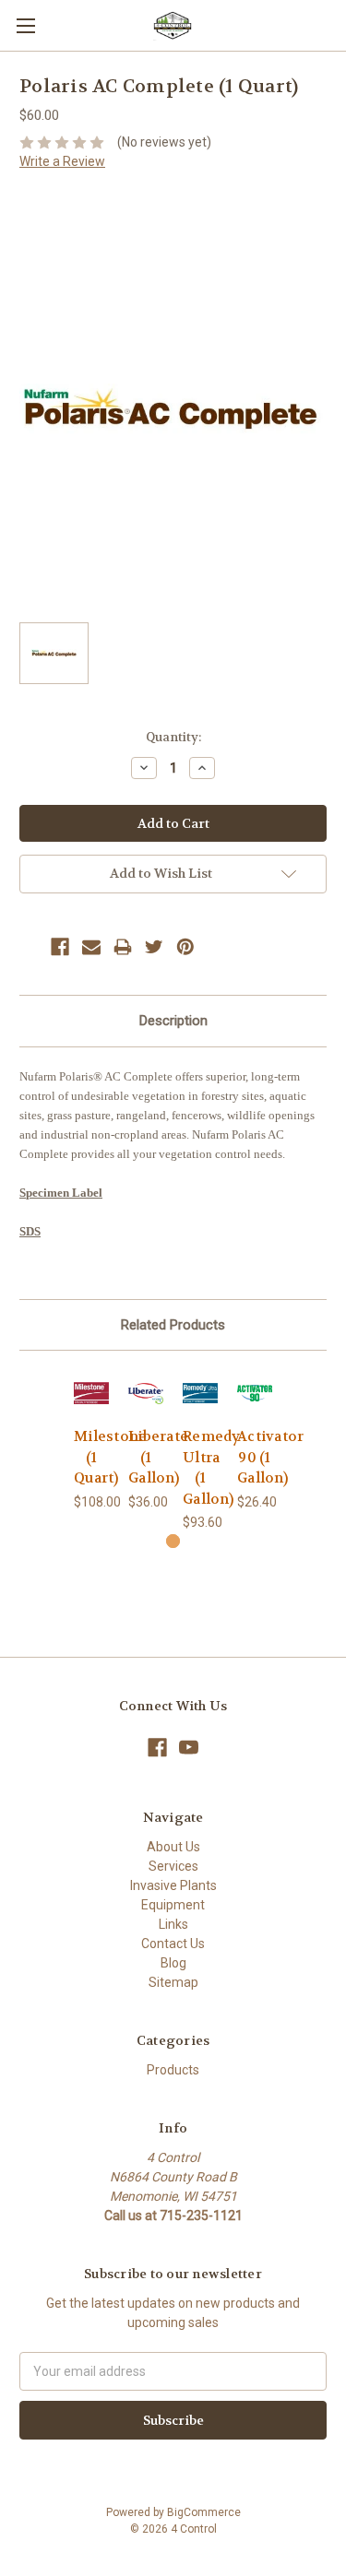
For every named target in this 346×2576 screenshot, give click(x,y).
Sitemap (173, 1982)
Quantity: (173, 737)
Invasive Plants (173, 1885)
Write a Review (62, 161)
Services (173, 1866)
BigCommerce (204, 2512)
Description (173, 1021)
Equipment (173, 1905)
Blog (173, 1963)
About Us (173, 1847)
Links (173, 1924)
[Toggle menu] (25, 25)
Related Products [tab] (173, 1325)
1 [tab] (173, 1541)
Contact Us (173, 1944)
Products (173, 2070)
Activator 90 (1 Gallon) (270, 1457)
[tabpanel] (92, 1441)
